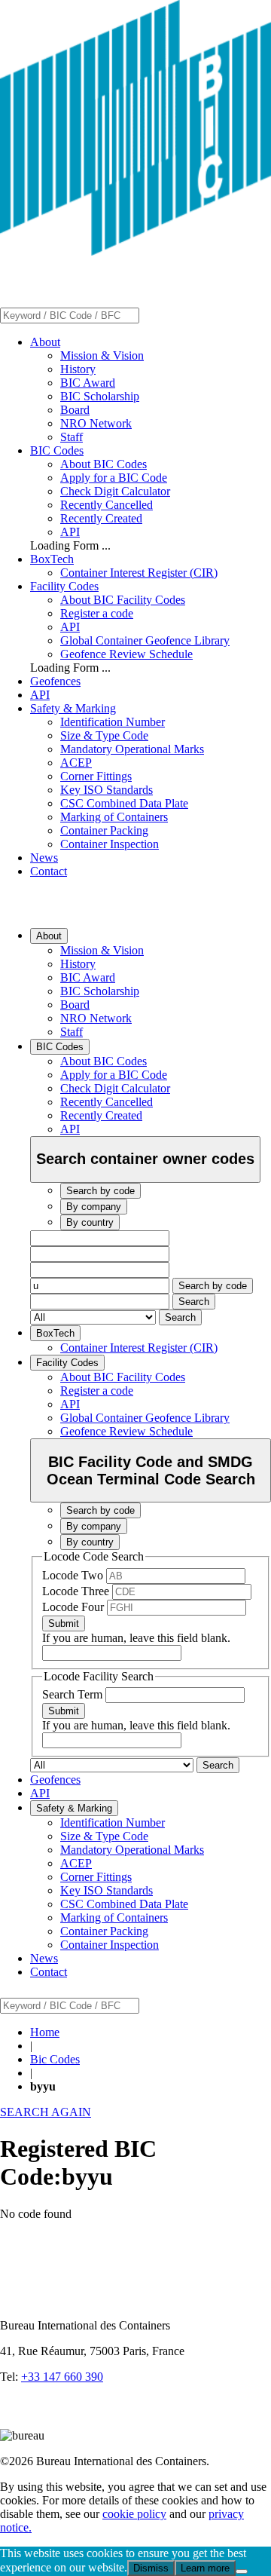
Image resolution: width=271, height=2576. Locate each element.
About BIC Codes (104, 464)
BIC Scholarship (100, 396)
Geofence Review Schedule (126, 654)
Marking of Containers (114, 817)
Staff (72, 437)
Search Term (74, 1694)
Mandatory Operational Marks (132, 749)
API (70, 532)
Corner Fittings (96, 776)
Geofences (55, 681)
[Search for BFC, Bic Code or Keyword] (148, 315)
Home (45, 2032)
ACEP (76, 763)
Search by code (213, 1286)
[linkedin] (15, 2422)
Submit (64, 1623)
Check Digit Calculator (115, 491)
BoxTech (52, 559)
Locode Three (77, 1591)
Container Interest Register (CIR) (139, 573)
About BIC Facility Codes (123, 600)
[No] (242, 2571)
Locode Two (74, 1575)
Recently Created (101, 518)
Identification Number (113, 722)
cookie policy (134, 2514)
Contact (49, 871)
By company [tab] (94, 1207)
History (78, 369)
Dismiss (151, 2568)
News (44, 858)
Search (194, 1302)
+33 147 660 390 (62, 2377)
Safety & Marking (73, 708)
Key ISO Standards (107, 790)
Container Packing (104, 830)
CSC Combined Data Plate (124, 803)
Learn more (205, 2568)
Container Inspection (110, 844)
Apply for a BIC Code (114, 478)
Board (75, 410)
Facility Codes (64, 586)
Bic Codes (55, 2059)
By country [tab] (90, 1222)
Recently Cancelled (107, 505)
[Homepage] (135, 251)
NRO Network (96, 423)
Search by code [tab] (100, 1191)
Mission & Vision (102, 355)
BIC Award (88, 383)
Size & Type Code (104, 735)
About (45, 342)
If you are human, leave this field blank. (136, 1638)
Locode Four (75, 1607)
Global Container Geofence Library (145, 640)
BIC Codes (57, 450)
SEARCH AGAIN (46, 2112)
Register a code (97, 613)
